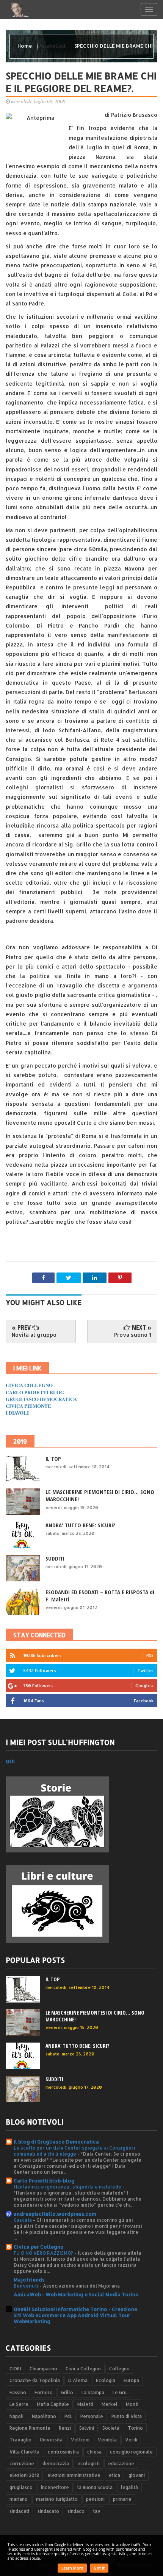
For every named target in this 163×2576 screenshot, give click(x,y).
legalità (129, 2487)
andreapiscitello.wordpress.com (55, 2214)
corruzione (22, 2464)
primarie (122, 2499)
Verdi (131, 2440)
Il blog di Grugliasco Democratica (56, 2142)
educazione (121, 2464)
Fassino (18, 2392)
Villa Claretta (24, 2452)
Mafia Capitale (53, 2404)
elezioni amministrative (74, 2475)
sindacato (48, 2511)
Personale (92, 2416)
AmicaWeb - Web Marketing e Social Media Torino (76, 2294)
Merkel (110, 2404)
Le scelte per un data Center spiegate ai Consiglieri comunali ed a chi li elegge (74, 2151)
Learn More (72, 2568)
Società (111, 2428)
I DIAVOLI (17, 1413)
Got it (99, 2568)
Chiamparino (43, 2369)
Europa (131, 2380)
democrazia (56, 2464)
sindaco (76, 2511)
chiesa (94, 2452)
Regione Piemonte (30, 2428)
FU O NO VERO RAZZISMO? (44, 2253)
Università (51, 2440)
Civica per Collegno (39, 2247)
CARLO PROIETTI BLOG (35, 1392)
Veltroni (80, 2440)
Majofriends (29, 2280)
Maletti (85, 2404)
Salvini (87, 2428)
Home (25, 46)
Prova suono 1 (133, 1335)
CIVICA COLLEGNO (29, 1385)
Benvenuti (27, 2286)
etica (114, 2475)
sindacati (19, 2511)
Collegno (119, 2369)
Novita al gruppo (34, 1335)
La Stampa (93, 2392)
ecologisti (89, 2464)
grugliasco (21, 2487)
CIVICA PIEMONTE (28, 1406)
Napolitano (44, 2416)
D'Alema (78, 2380)
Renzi (65, 2428)
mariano (19, 2499)
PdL (68, 2416)
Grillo (67, 2392)
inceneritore (55, 2487)
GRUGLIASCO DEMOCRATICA (41, 1399)
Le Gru (120, 2392)
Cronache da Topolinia (35, 2380)
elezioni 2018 (24, 2475)
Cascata (23, 2220)
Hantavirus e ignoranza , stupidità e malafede (68, 2187)
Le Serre (19, 2404)
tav (97, 2511)
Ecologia (106, 2380)
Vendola (107, 2440)
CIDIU (15, 2369)
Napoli (16, 2416)
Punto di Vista (127, 2416)
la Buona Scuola (95, 2487)
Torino (135, 2428)
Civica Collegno (83, 2369)
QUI (10, 1761)
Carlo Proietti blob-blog (44, 2181)
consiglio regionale (131, 2452)
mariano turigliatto (57, 2499)
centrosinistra (63, 2452)
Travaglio (20, 2440)
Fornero (44, 2392)
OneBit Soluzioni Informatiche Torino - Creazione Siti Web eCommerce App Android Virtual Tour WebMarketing (75, 2315)
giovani (137, 2475)
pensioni (95, 2499)
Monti (132, 2404)
